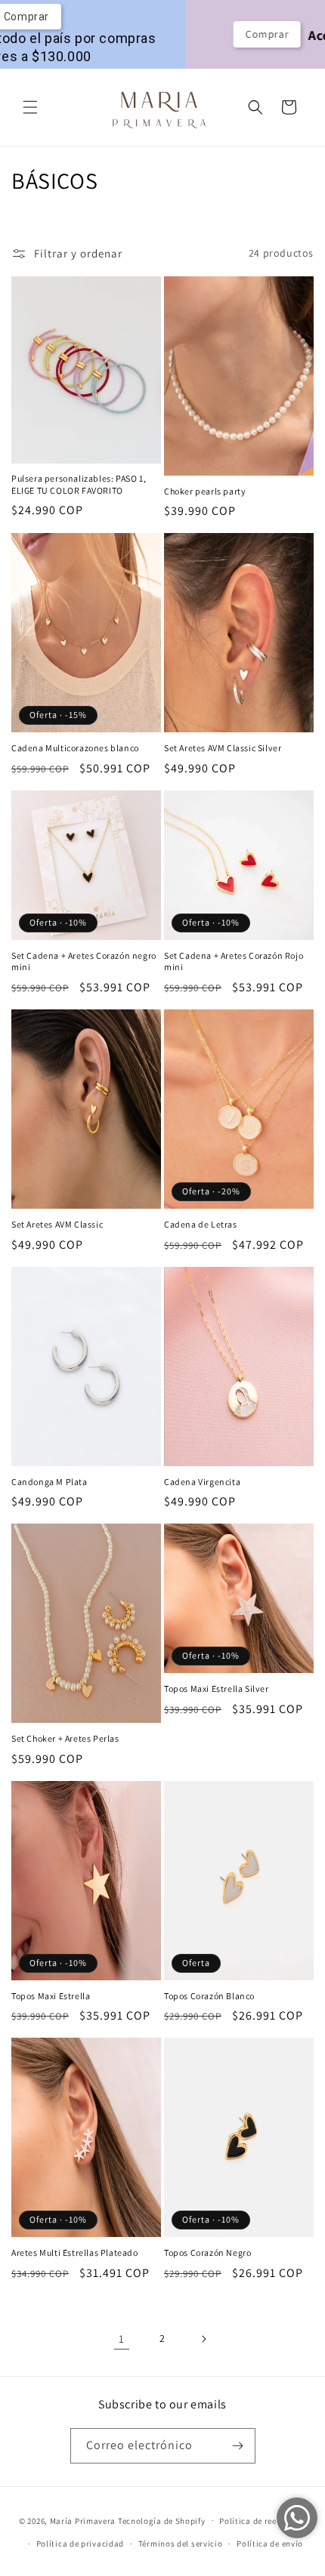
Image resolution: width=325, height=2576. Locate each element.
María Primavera (83, 2520)
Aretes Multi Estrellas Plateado (75, 2252)
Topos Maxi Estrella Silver (217, 1689)
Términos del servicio (181, 2544)
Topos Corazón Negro (207, 2252)
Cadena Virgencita (202, 1482)
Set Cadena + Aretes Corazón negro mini (84, 961)
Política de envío (270, 2544)
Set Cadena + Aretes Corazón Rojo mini (234, 961)
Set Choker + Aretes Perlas (65, 1738)
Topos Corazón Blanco (209, 1996)
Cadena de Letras (201, 1224)
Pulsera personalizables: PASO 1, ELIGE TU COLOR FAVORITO (79, 484)
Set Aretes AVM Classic (57, 1224)
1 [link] (122, 2339)
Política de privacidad (80, 2544)
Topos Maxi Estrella (51, 1996)
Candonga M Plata (50, 1482)
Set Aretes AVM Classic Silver (223, 748)
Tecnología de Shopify (162, 2520)
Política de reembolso (263, 2521)
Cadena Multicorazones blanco (75, 748)
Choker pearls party (205, 491)
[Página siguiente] (203, 2339)
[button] (30, 107)
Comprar (182, 34)
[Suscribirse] (238, 2446)
